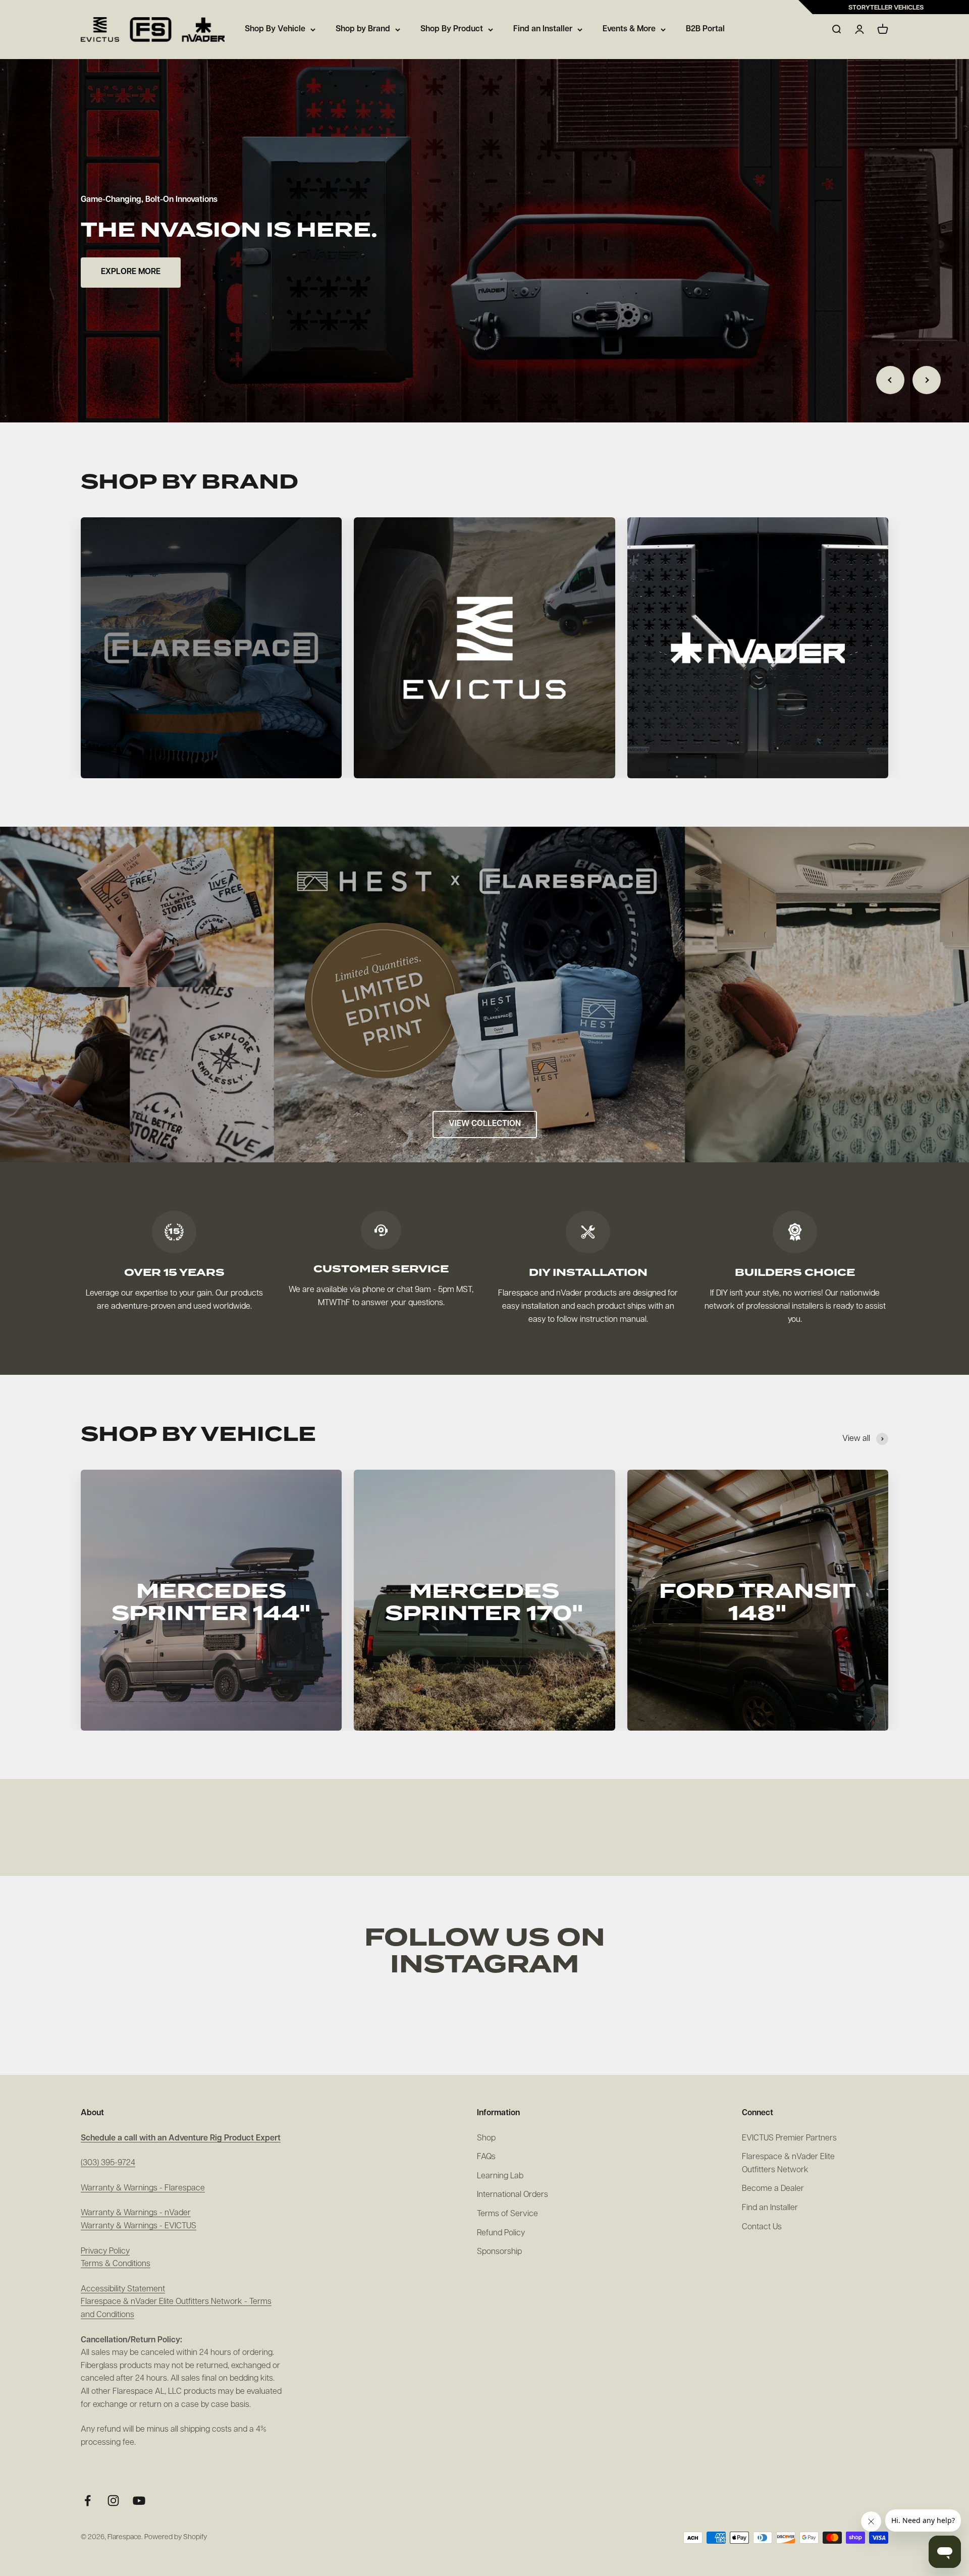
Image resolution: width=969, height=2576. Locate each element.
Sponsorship (499, 2252)
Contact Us (762, 2227)
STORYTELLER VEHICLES (886, 8)
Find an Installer (543, 29)
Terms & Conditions (116, 2264)
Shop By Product (452, 29)
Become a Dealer (773, 2189)
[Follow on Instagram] (113, 2501)
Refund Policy (501, 2233)
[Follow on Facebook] (88, 2501)
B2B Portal (705, 29)
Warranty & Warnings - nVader (136, 2213)
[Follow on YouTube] (139, 2501)
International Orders (513, 2195)
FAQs (486, 2157)
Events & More (629, 29)
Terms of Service (507, 2214)
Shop (486, 2138)
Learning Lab (500, 2176)
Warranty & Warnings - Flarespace (143, 2188)
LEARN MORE (126, 272)
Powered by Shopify (176, 2537)
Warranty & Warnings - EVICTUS (139, 2226)
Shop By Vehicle (275, 29)
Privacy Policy (105, 2251)
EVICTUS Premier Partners (789, 2138)
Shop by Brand (363, 29)
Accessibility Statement (123, 2289)
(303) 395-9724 (108, 2163)
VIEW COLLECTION (485, 1124)
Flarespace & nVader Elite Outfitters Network (788, 2164)
